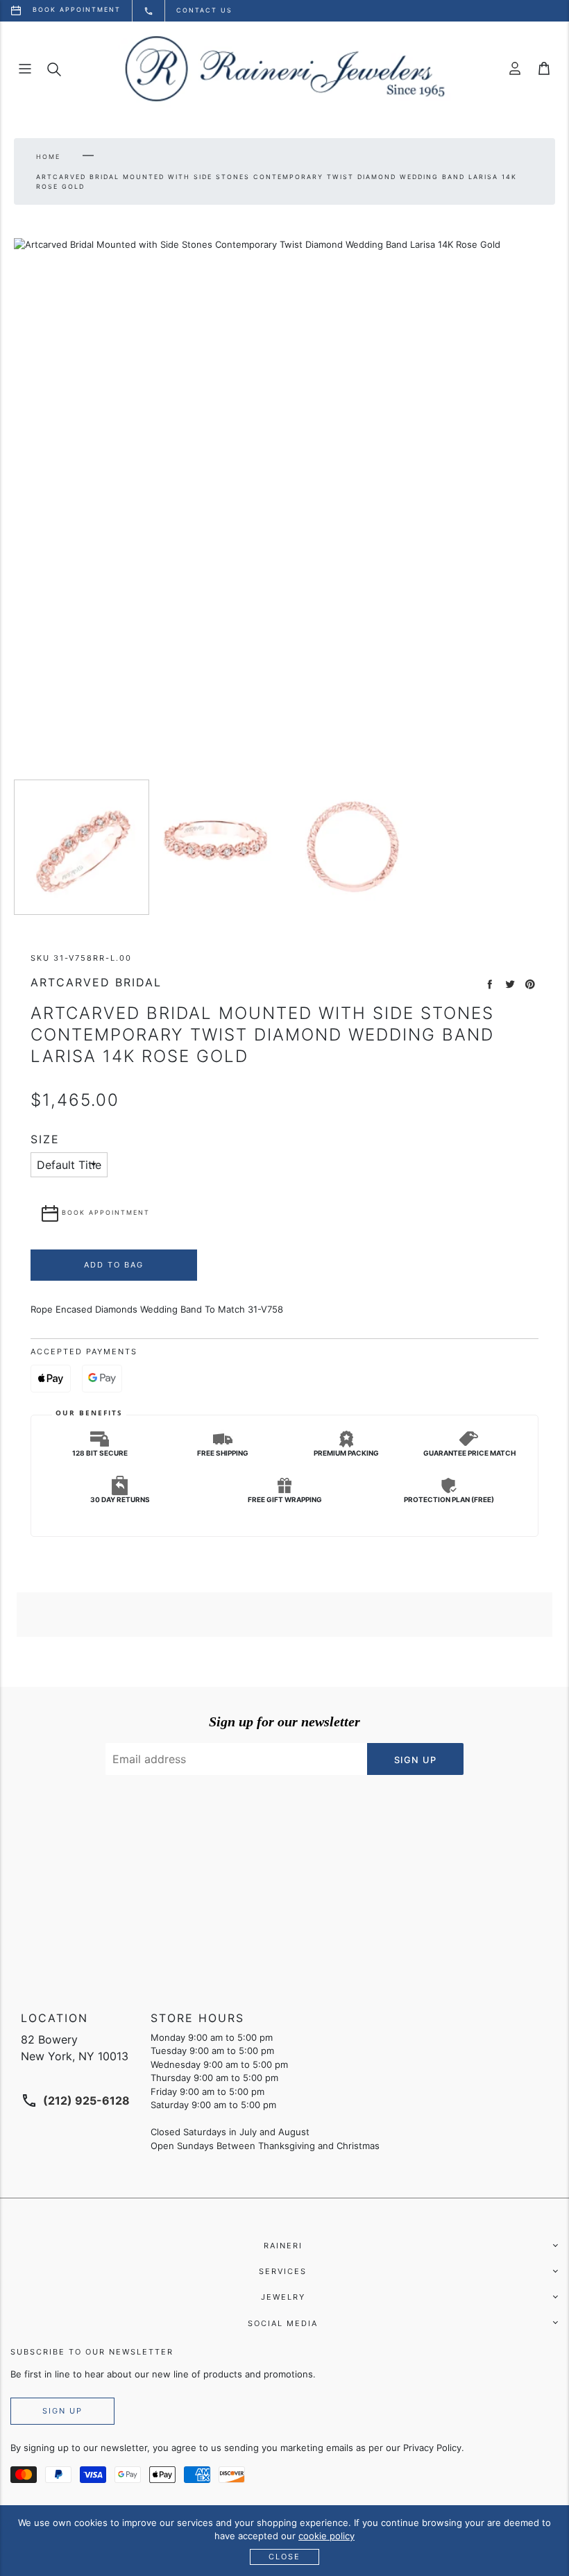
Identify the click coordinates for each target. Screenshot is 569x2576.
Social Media (283, 2323)
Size (45, 1139)
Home (48, 157)
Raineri (283, 2246)
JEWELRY (283, 2297)
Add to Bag (114, 1265)
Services (283, 2271)
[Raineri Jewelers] (284, 69)
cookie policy (326, 2536)
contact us (204, 10)
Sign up (62, 2411)
